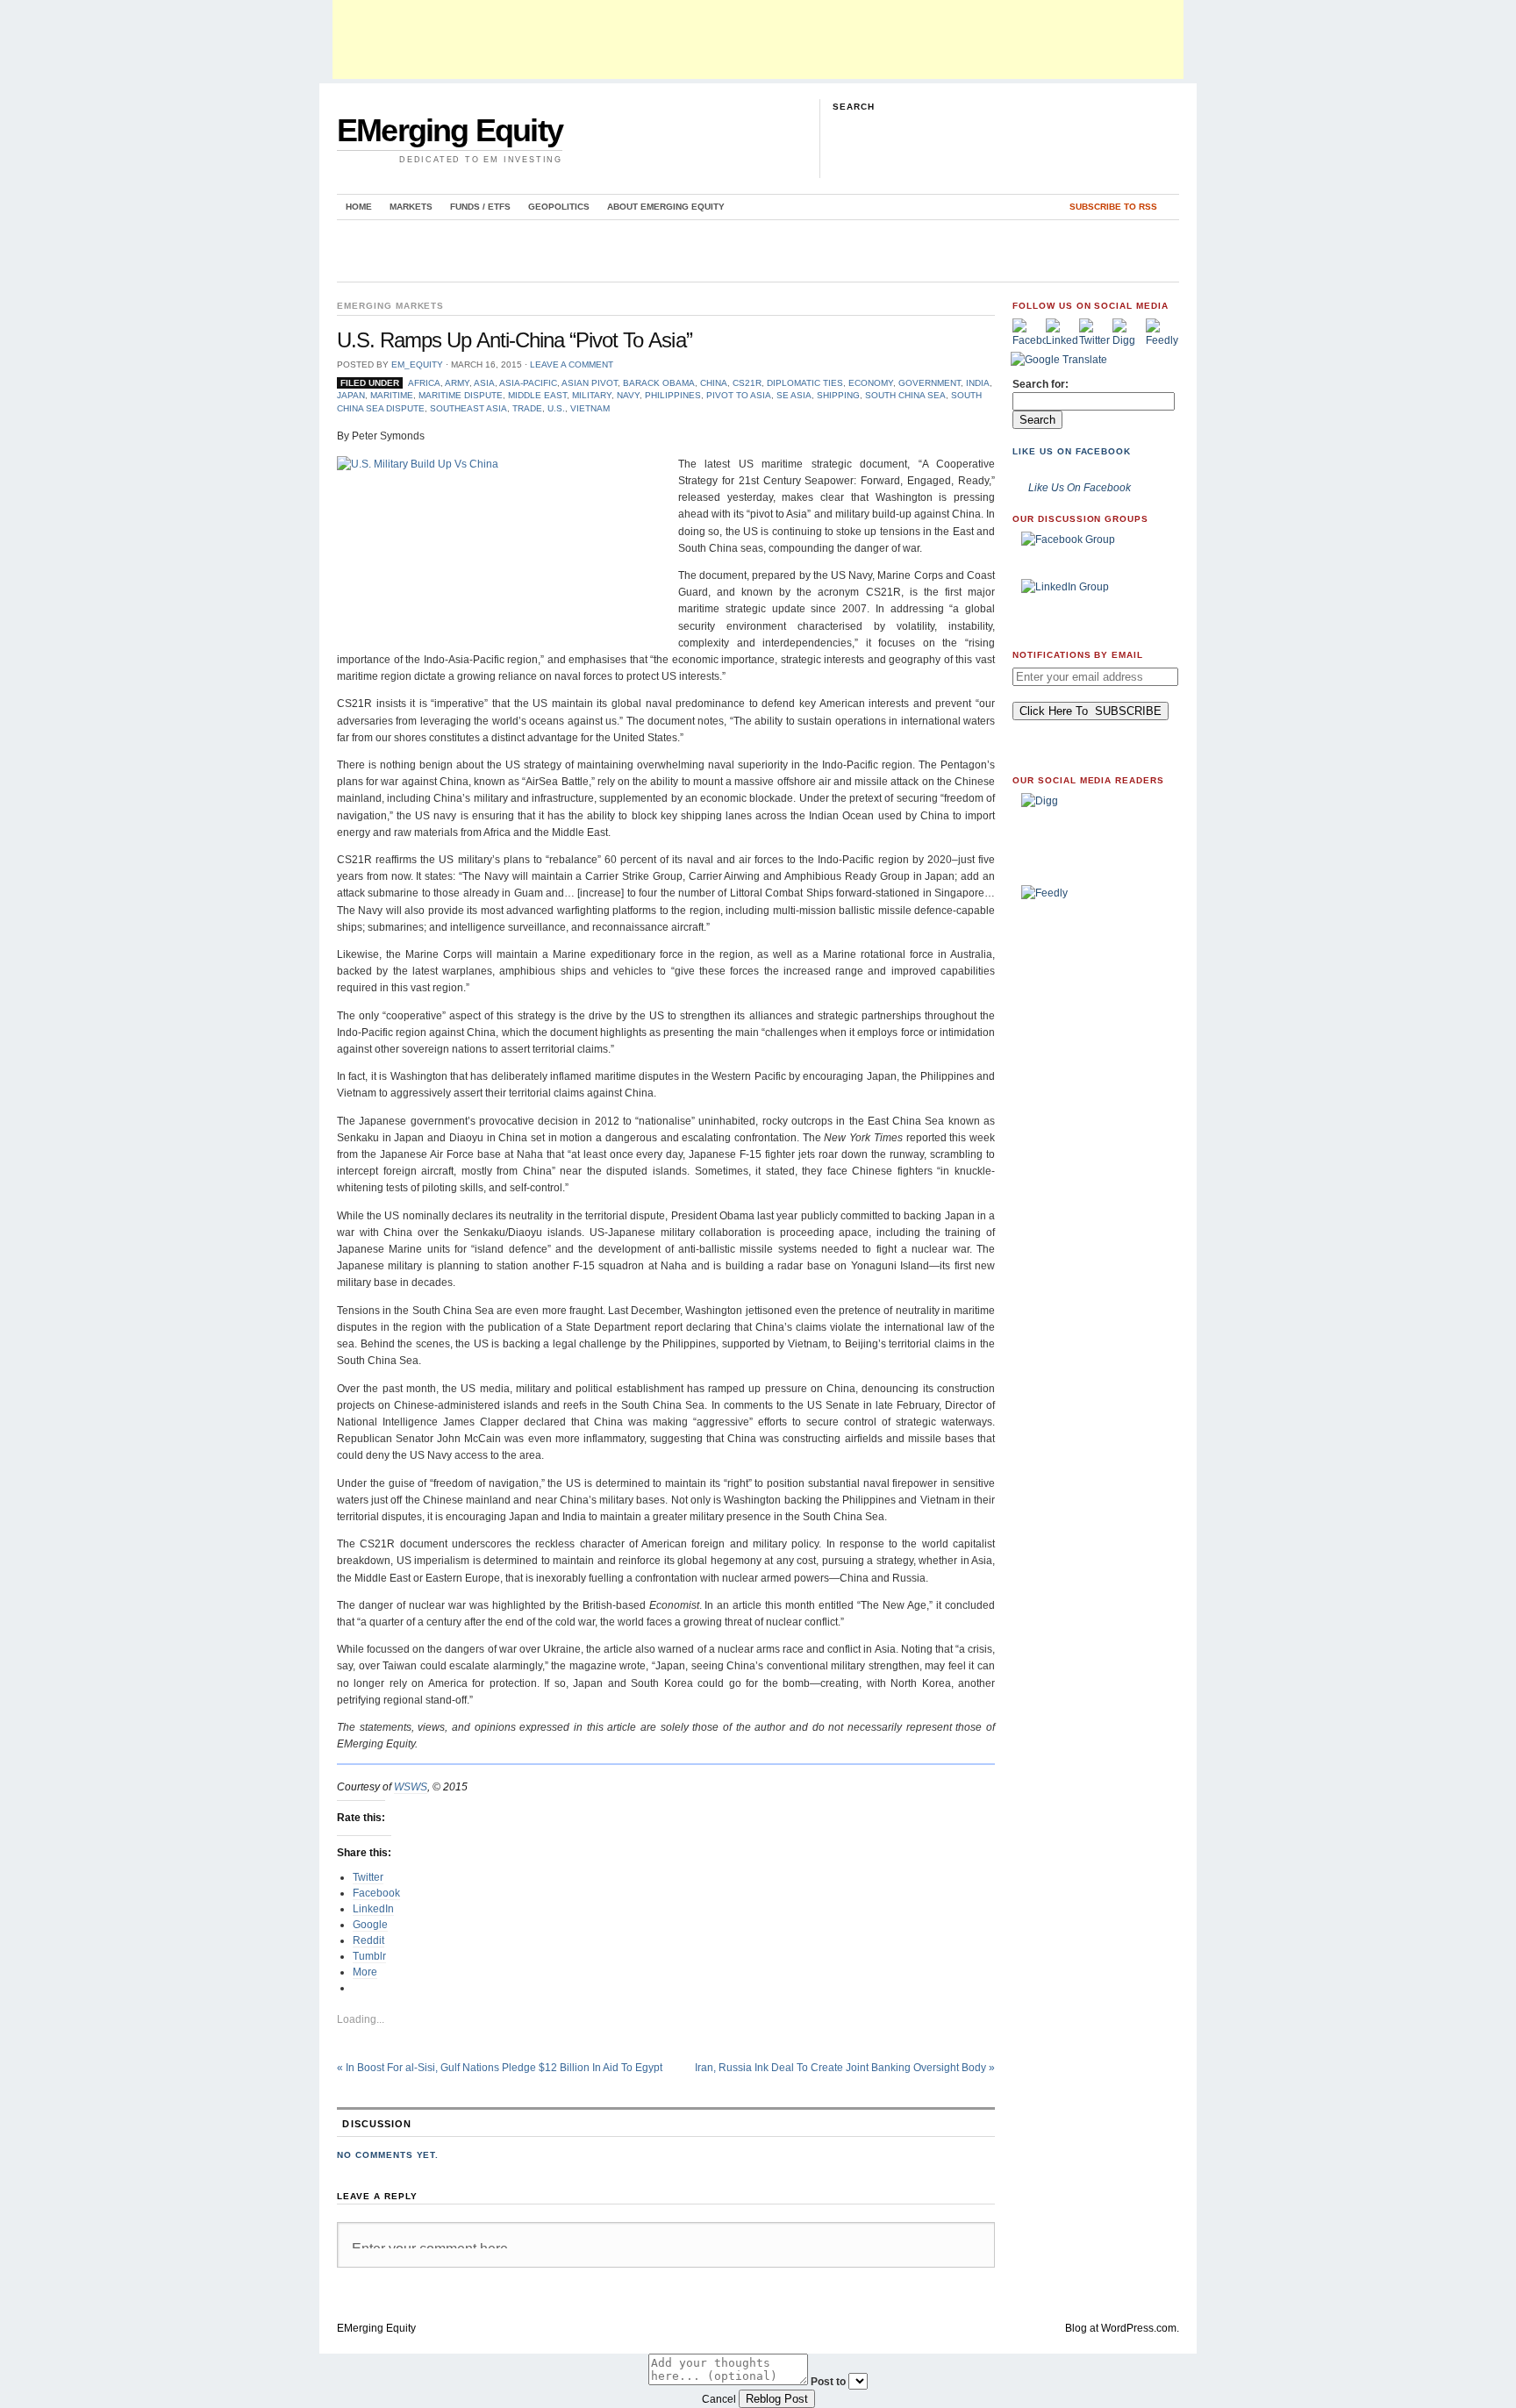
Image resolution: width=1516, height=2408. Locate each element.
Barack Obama (659, 383)
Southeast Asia (468, 408)
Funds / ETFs (480, 207)
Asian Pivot (590, 383)
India (978, 383)
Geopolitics (559, 207)
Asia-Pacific (528, 383)
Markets (411, 207)
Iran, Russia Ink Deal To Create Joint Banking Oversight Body (845, 2068)
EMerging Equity (450, 130)
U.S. (556, 408)
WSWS (411, 1787)
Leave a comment (572, 364)
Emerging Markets (390, 306)
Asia (484, 383)
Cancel (719, 2399)
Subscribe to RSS (1113, 207)
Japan (351, 395)
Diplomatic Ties (805, 383)
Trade (527, 408)
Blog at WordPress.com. (1122, 2328)
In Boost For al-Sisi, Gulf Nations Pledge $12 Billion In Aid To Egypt (500, 2068)
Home (359, 207)
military (592, 395)
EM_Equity (417, 364)
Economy (871, 383)
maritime (392, 395)
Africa (424, 383)
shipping (838, 395)
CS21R (747, 383)
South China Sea (905, 395)
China (714, 383)
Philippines (673, 395)
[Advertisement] (758, 39)
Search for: (1040, 384)
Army (457, 383)
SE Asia (794, 395)
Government (930, 383)
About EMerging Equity (666, 207)
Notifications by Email (1078, 655)
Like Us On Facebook (1072, 451)
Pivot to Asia (739, 395)
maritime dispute (461, 395)
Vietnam (590, 408)
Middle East (537, 395)
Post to (828, 2382)
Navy (628, 395)
